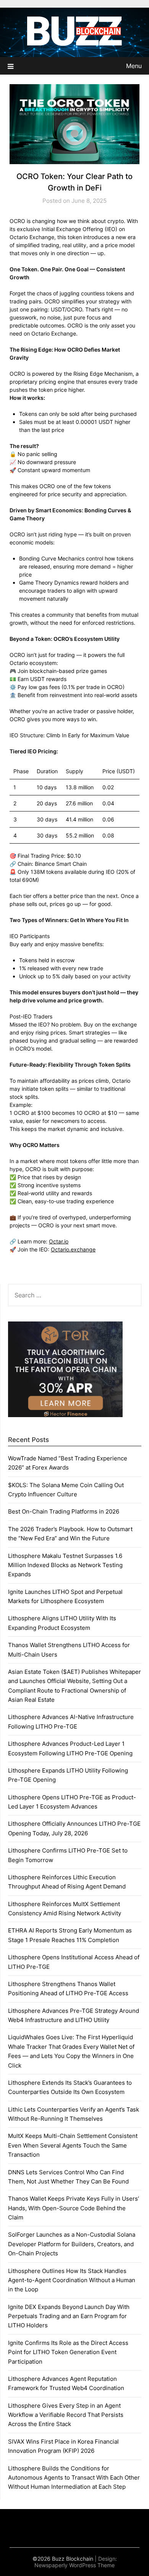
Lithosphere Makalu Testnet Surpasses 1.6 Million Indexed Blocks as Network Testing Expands (65, 1565)
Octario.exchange (73, 1249)
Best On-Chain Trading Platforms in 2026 (64, 1511)
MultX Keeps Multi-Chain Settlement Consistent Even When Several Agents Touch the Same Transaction (73, 2145)
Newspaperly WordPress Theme (74, 2565)
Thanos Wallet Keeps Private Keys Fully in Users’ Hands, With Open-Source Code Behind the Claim (74, 2208)
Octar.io (59, 1241)
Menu (134, 66)
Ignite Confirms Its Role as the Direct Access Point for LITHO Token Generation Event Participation (68, 2352)
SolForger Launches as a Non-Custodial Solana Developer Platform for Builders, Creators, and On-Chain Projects (72, 2244)
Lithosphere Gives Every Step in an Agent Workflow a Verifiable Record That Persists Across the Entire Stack (66, 2415)
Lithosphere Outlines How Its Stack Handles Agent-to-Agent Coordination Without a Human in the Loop (72, 2280)
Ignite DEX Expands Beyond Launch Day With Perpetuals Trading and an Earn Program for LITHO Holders (69, 2316)
